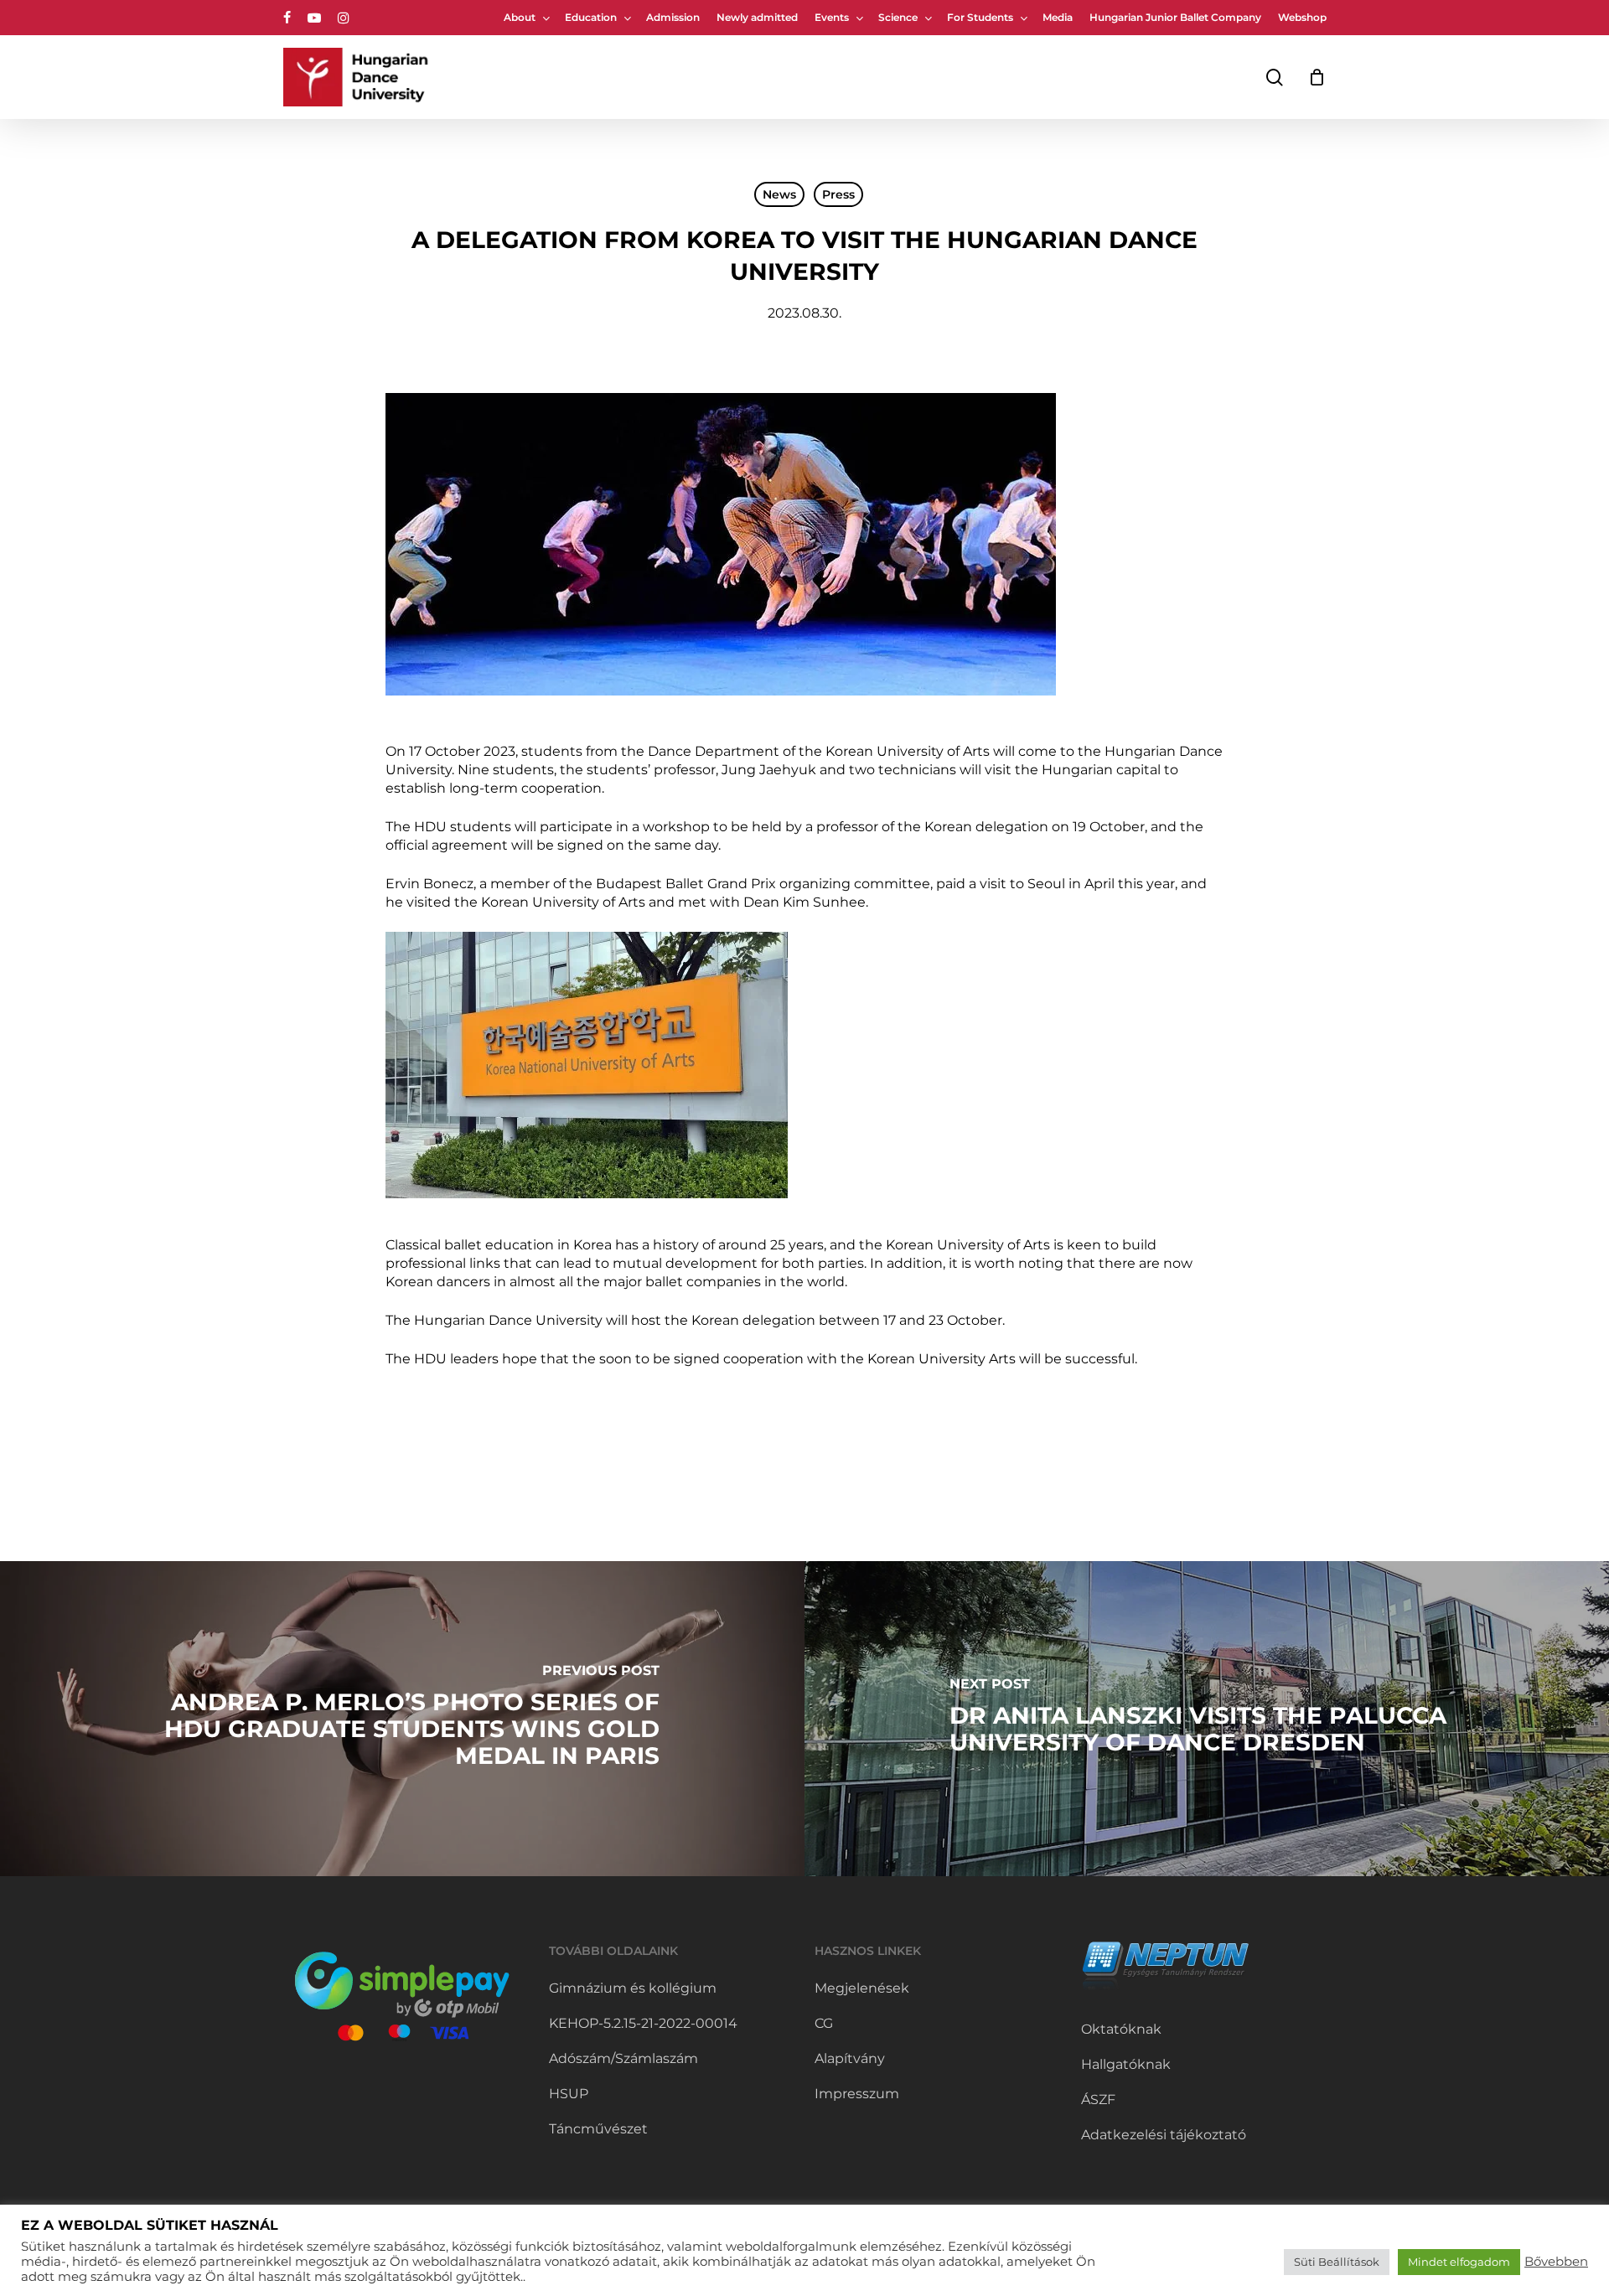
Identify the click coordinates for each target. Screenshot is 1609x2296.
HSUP (569, 2094)
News (779, 194)
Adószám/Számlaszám (623, 2058)
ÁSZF (1098, 2099)
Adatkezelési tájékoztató (1164, 2135)
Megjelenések (862, 1988)
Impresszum (857, 2094)
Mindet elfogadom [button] (1459, 2262)
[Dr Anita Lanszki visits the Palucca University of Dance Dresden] (1207, 1719)
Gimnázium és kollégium (633, 1988)
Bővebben (1556, 2262)
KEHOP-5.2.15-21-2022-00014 (643, 2023)
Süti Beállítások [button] (1337, 2262)
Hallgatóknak (1126, 2064)
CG (824, 2023)
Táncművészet (598, 2129)
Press (838, 194)
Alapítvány (850, 2058)
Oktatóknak (1121, 2029)
